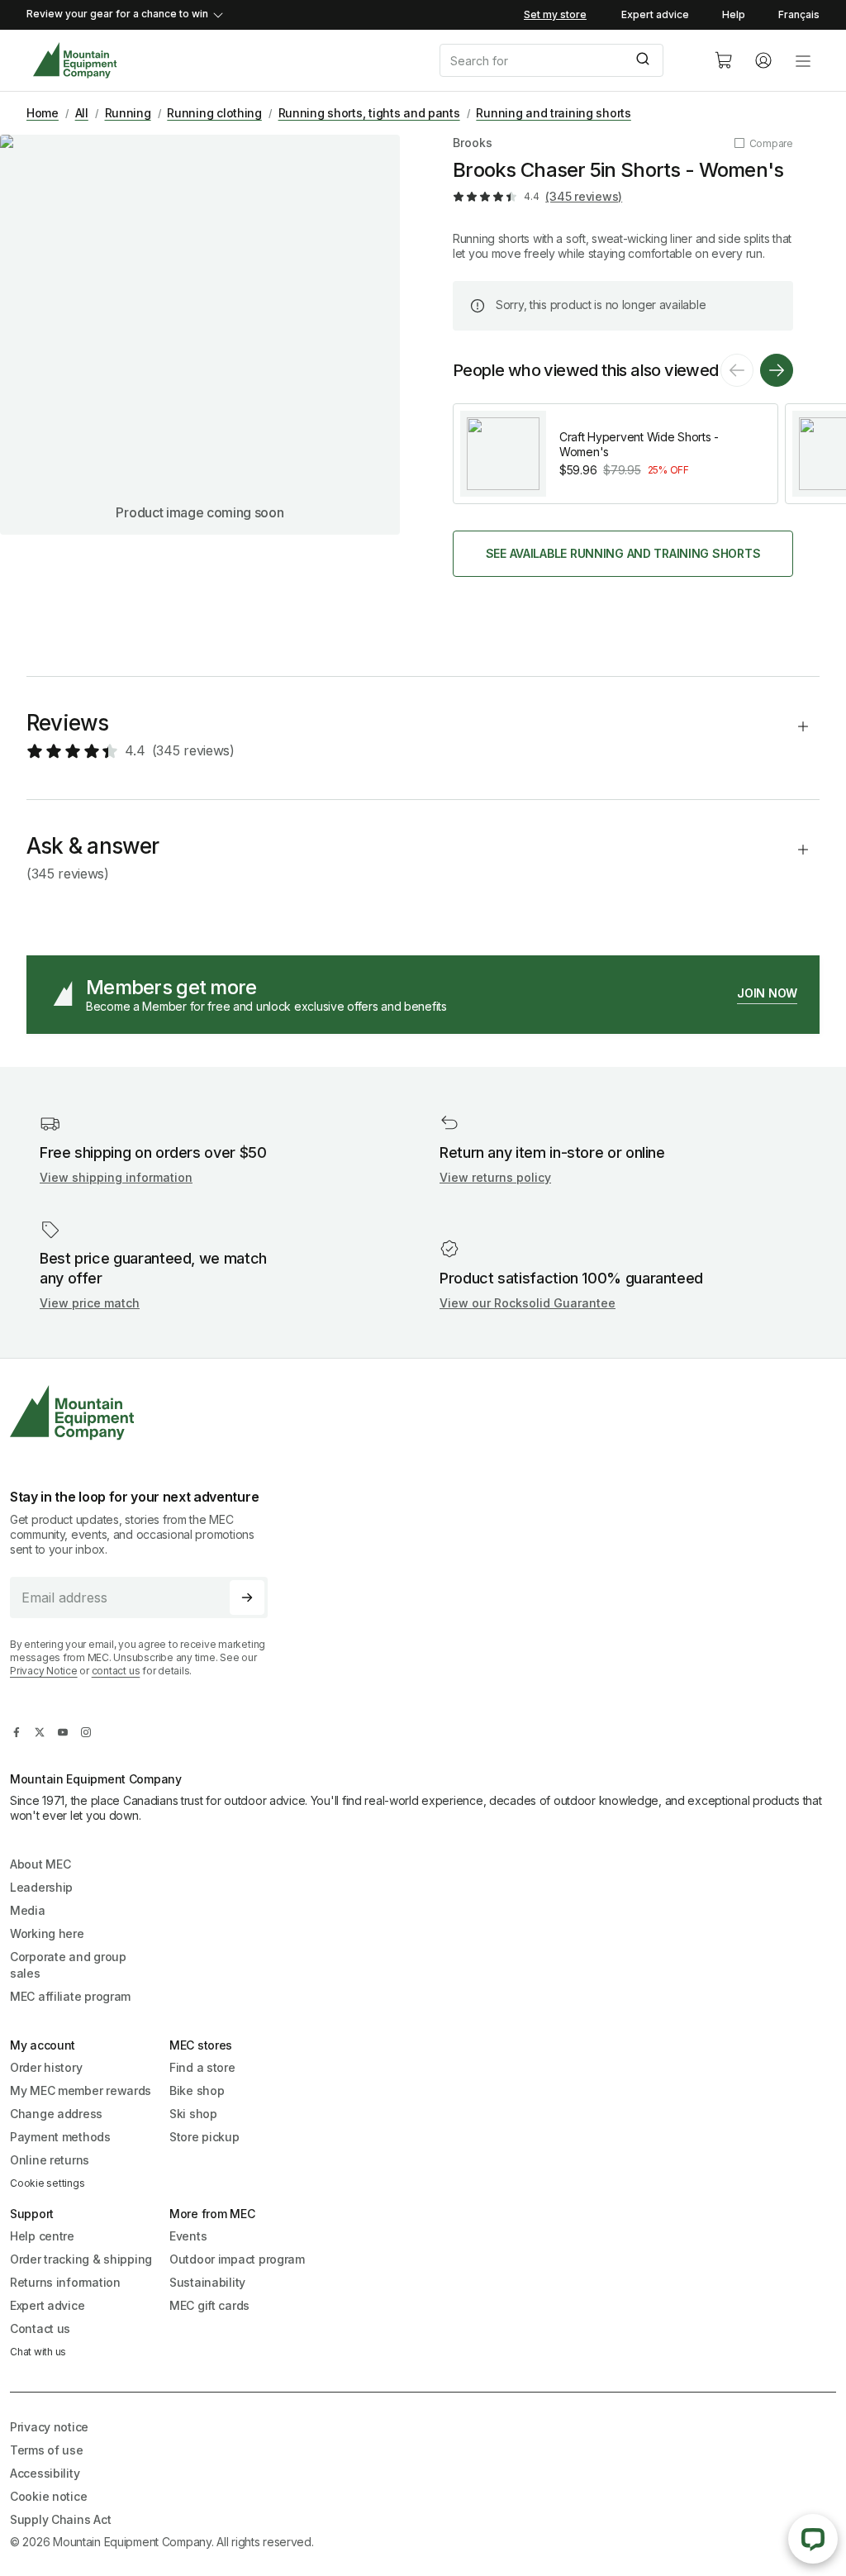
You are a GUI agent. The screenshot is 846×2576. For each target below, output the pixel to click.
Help (734, 14)
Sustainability (207, 2282)
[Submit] (645, 60)
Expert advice (655, 14)
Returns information (65, 2282)
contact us (116, 1671)
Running (128, 113)
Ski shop (193, 2114)
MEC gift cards (209, 2305)
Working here (47, 1933)
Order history (46, 2067)
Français (799, 14)
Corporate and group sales (68, 1965)
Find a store (202, 2067)
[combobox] (563, 60)
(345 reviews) (584, 196)
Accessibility (45, 2473)
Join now (767, 993)
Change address (56, 2114)
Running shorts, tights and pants (369, 113)
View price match (90, 1303)
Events (188, 2236)
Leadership (41, 1887)
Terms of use (47, 2450)
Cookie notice (48, 2496)
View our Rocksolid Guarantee (528, 1303)
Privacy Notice (44, 1671)
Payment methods (60, 2137)
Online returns (50, 2160)
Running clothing (214, 113)
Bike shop (197, 2090)
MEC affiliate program (70, 1996)
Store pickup (204, 2137)
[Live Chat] (813, 2539)
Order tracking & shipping (81, 2259)
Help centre (42, 2236)
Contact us (40, 2328)
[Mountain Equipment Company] (145, 1413)
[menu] (803, 60)
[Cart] (724, 60)
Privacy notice (49, 2427)
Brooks (473, 143)
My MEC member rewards (81, 2090)
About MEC (40, 1864)
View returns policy (495, 1177)
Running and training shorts (553, 113)
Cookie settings (47, 2183)
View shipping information (116, 1177)
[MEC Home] (75, 61)
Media (28, 1910)
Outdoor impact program (237, 2259)
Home (43, 113)
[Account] (763, 60)
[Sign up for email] (247, 1598)
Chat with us (38, 2352)
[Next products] (777, 370)
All (82, 113)
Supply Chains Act (60, 2519)
